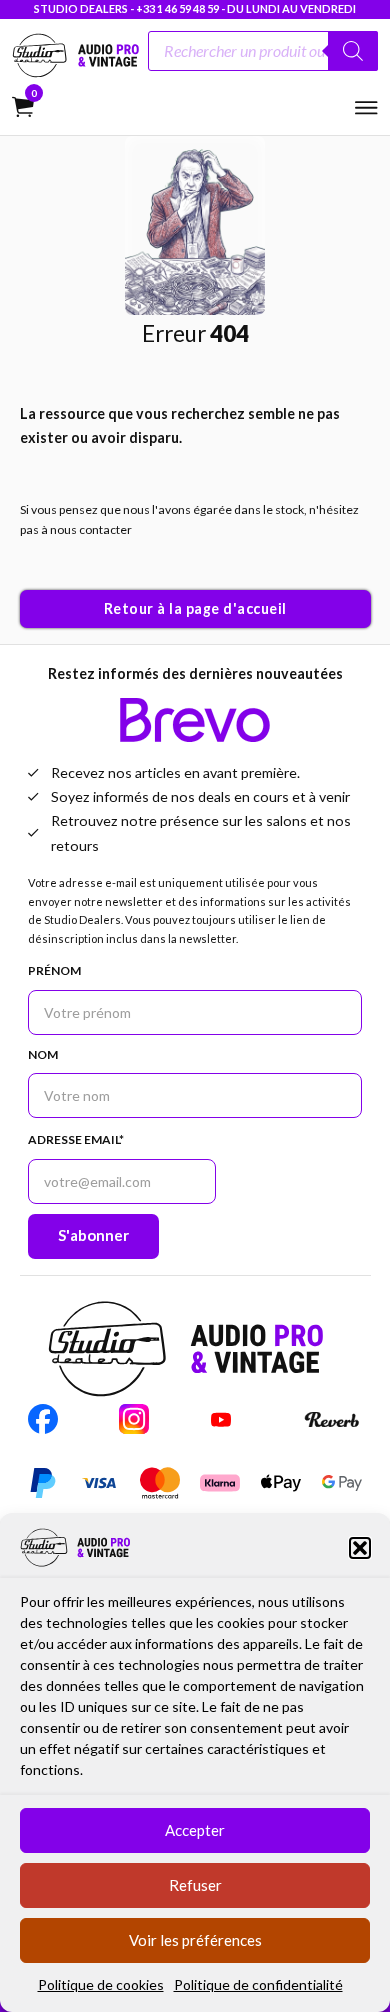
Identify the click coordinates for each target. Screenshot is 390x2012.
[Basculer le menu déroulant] (256, 743)
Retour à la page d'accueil (195, 608)
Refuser (195, 1885)
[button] (360, 1548)
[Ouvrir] (366, 108)
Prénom (54, 970)
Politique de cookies (101, 1984)
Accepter (195, 1830)
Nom (43, 1054)
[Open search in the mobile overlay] (263, 56)
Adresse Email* (76, 1139)
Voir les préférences (195, 1940)
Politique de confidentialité (258, 1984)
